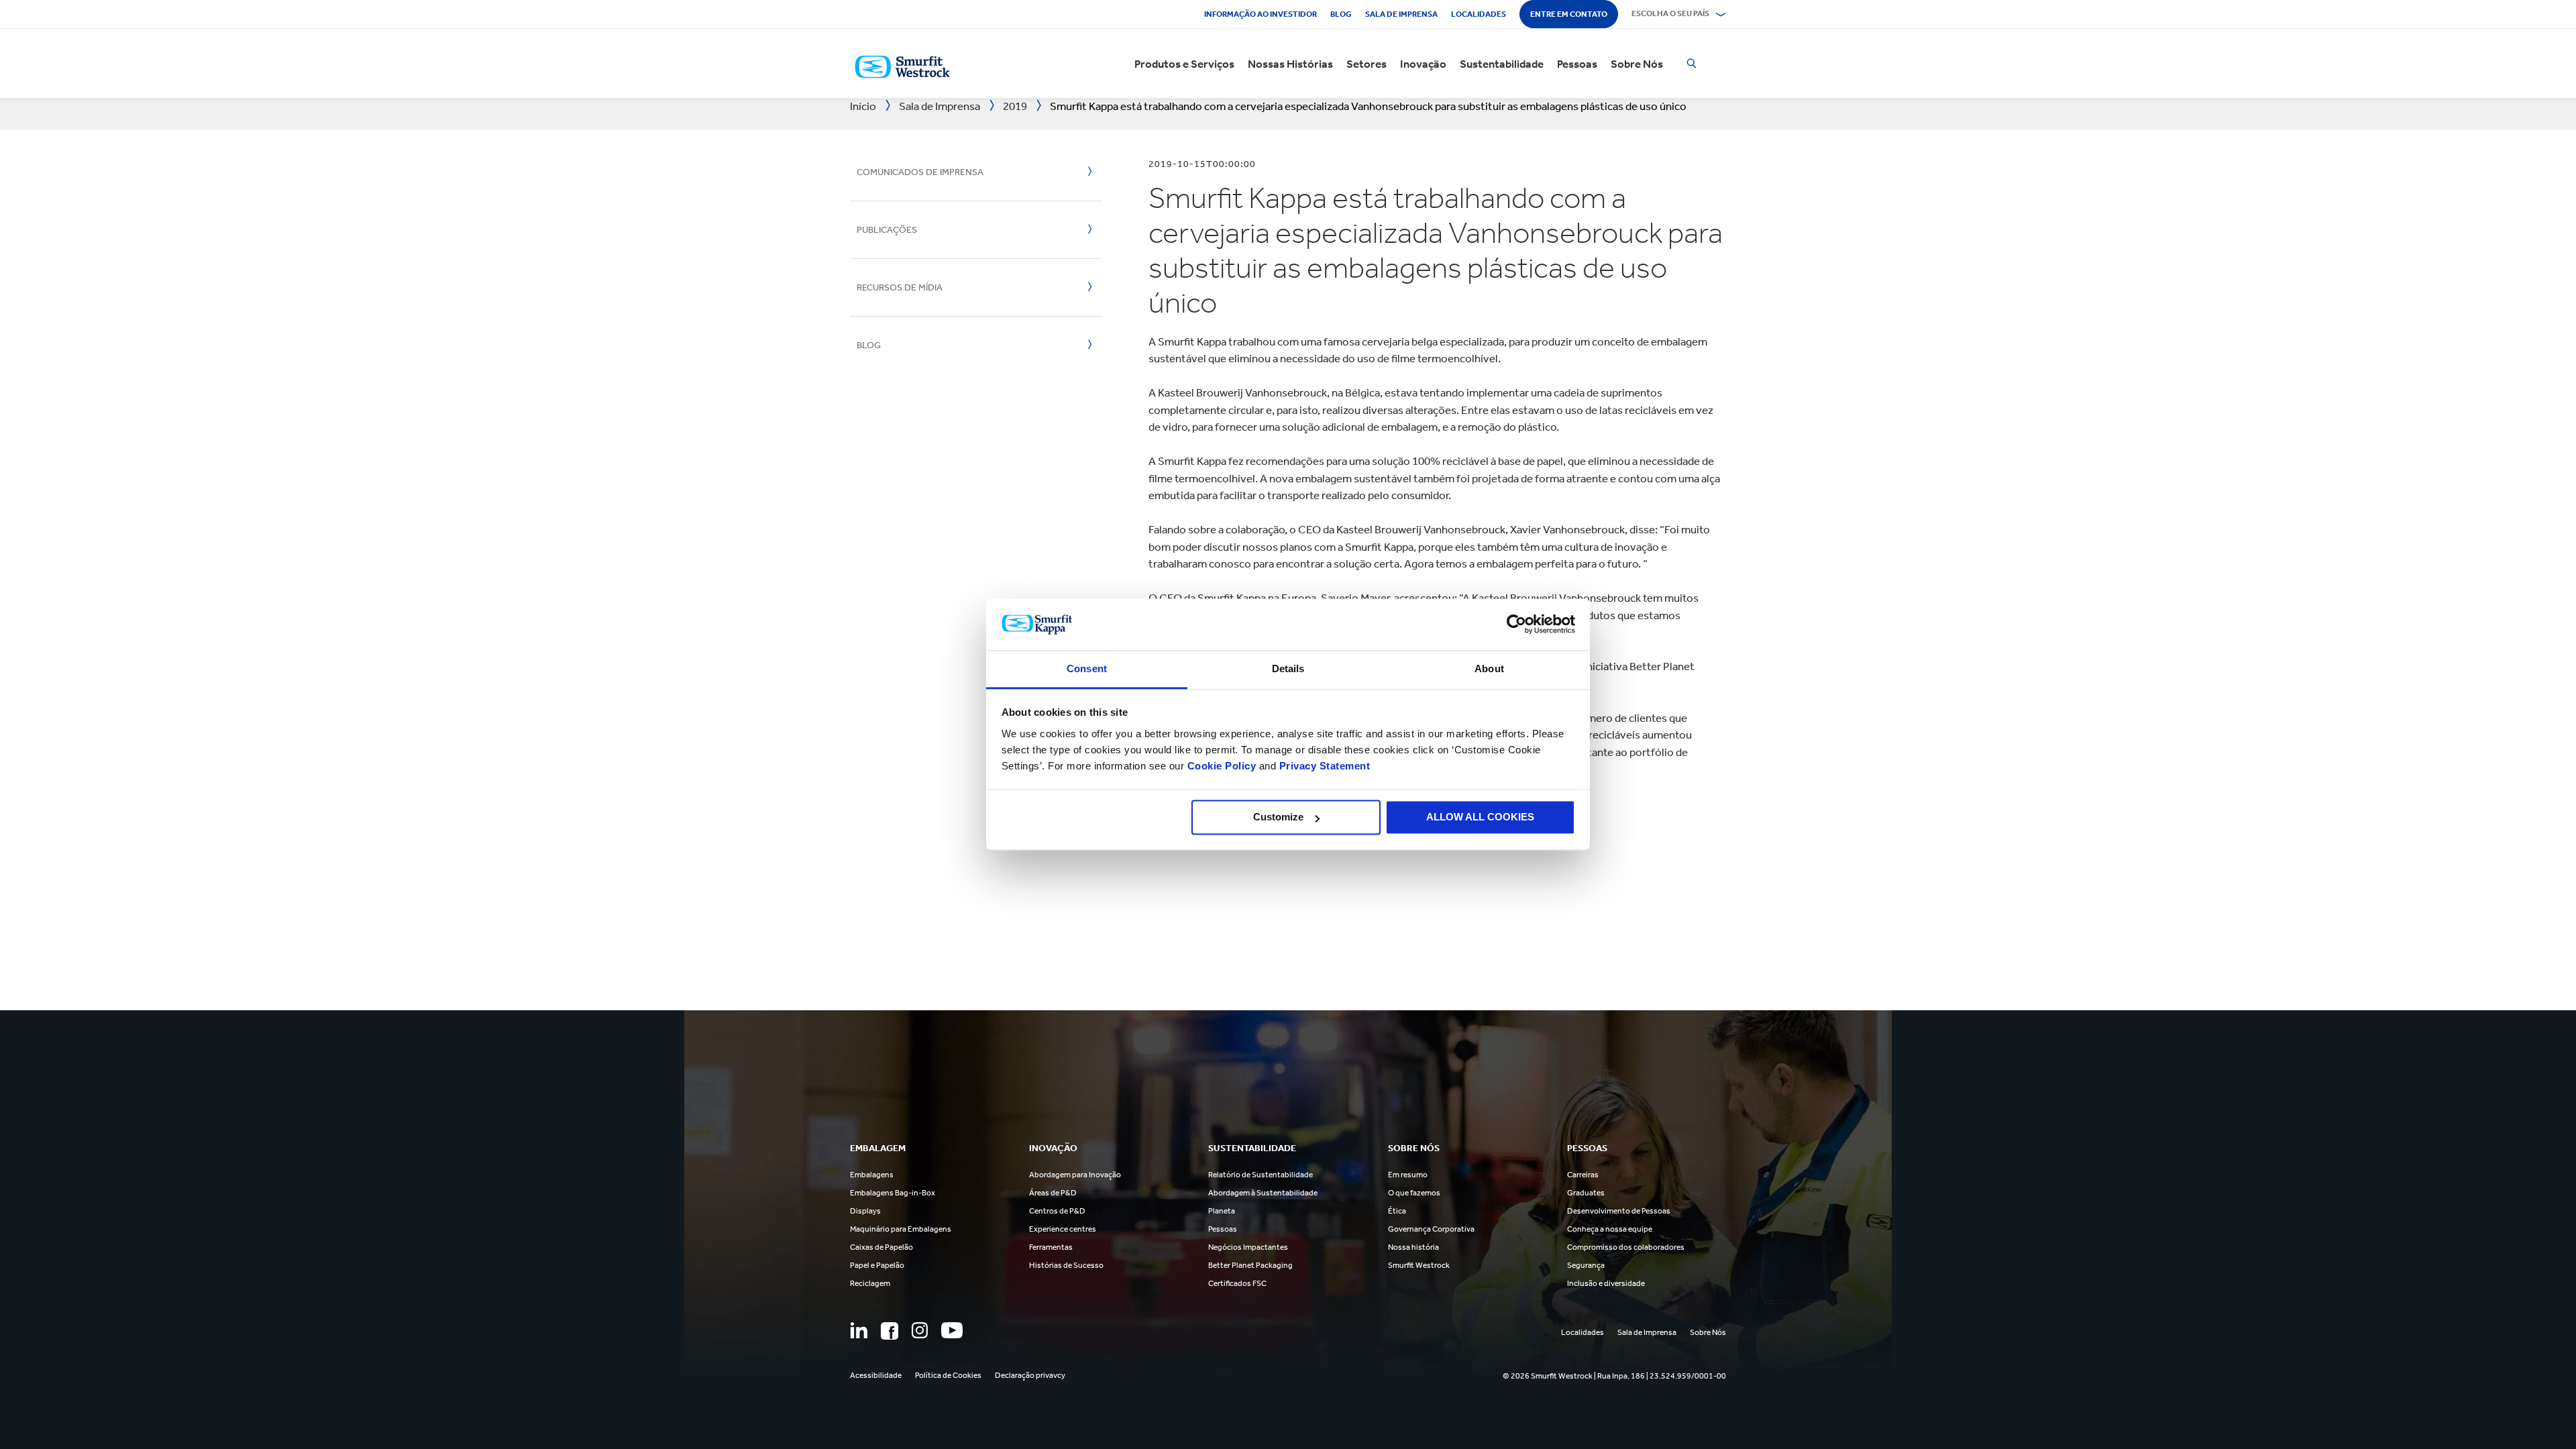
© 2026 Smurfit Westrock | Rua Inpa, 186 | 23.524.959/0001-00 (1614, 1376)
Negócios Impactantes (1248, 1247)
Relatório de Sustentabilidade (1260, 1175)
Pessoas (1577, 64)
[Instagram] (920, 1330)
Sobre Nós (1637, 64)
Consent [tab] (1087, 668)
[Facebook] (890, 1331)
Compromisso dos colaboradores (1626, 1247)
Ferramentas (1051, 1247)
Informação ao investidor (1260, 14)
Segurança (1586, 1265)
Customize (1278, 817)
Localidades (1479, 14)
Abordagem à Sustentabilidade (1263, 1193)
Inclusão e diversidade (1606, 1283)
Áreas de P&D (1053, 1193)
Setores (1366, 64)
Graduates (1586, 1193)
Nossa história (1413, 1247)
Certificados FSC (1237, 1283)
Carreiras (1583, 1175)
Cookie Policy (1222, 766)
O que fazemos (1414, 1193)
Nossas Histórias (1290, 64)
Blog (1341, 14)
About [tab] (1489, 668)
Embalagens (872, 1175)
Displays (865, 1211)
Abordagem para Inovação (1075, 1175)
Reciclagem (870, 1283)
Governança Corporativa (1431, 1229)
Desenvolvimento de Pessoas (1619, 1211)
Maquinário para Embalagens (901, 1229)
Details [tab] (1288, 668)
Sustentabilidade (1502, 64)
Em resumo (1408, 1175)
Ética (1397, 1211)
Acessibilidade (876, 1375)
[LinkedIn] (859, 1330)
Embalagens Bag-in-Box (893, 1193)
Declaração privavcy (1030, 1375)
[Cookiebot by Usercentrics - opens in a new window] (1516, 625)
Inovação (1423, 64)
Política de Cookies (948, 1375)
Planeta (1222, 1211)
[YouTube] (952, 1330)
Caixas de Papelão (881, 1247)
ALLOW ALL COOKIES (1480, 817)
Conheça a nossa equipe (1610, 1229)
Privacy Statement (1323, 766)
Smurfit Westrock (1419, 1265)
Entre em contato (1569, 14)
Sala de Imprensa (1401, 14)
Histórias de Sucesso (1066, 1265)
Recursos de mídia (900, 287)
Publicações (887, 230)
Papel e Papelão (877, 1265)
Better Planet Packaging (1250, 1265)
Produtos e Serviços (1184, 64)
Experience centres (1063, 1229)
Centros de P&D (1057, 1211)
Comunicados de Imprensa (920, 172)
